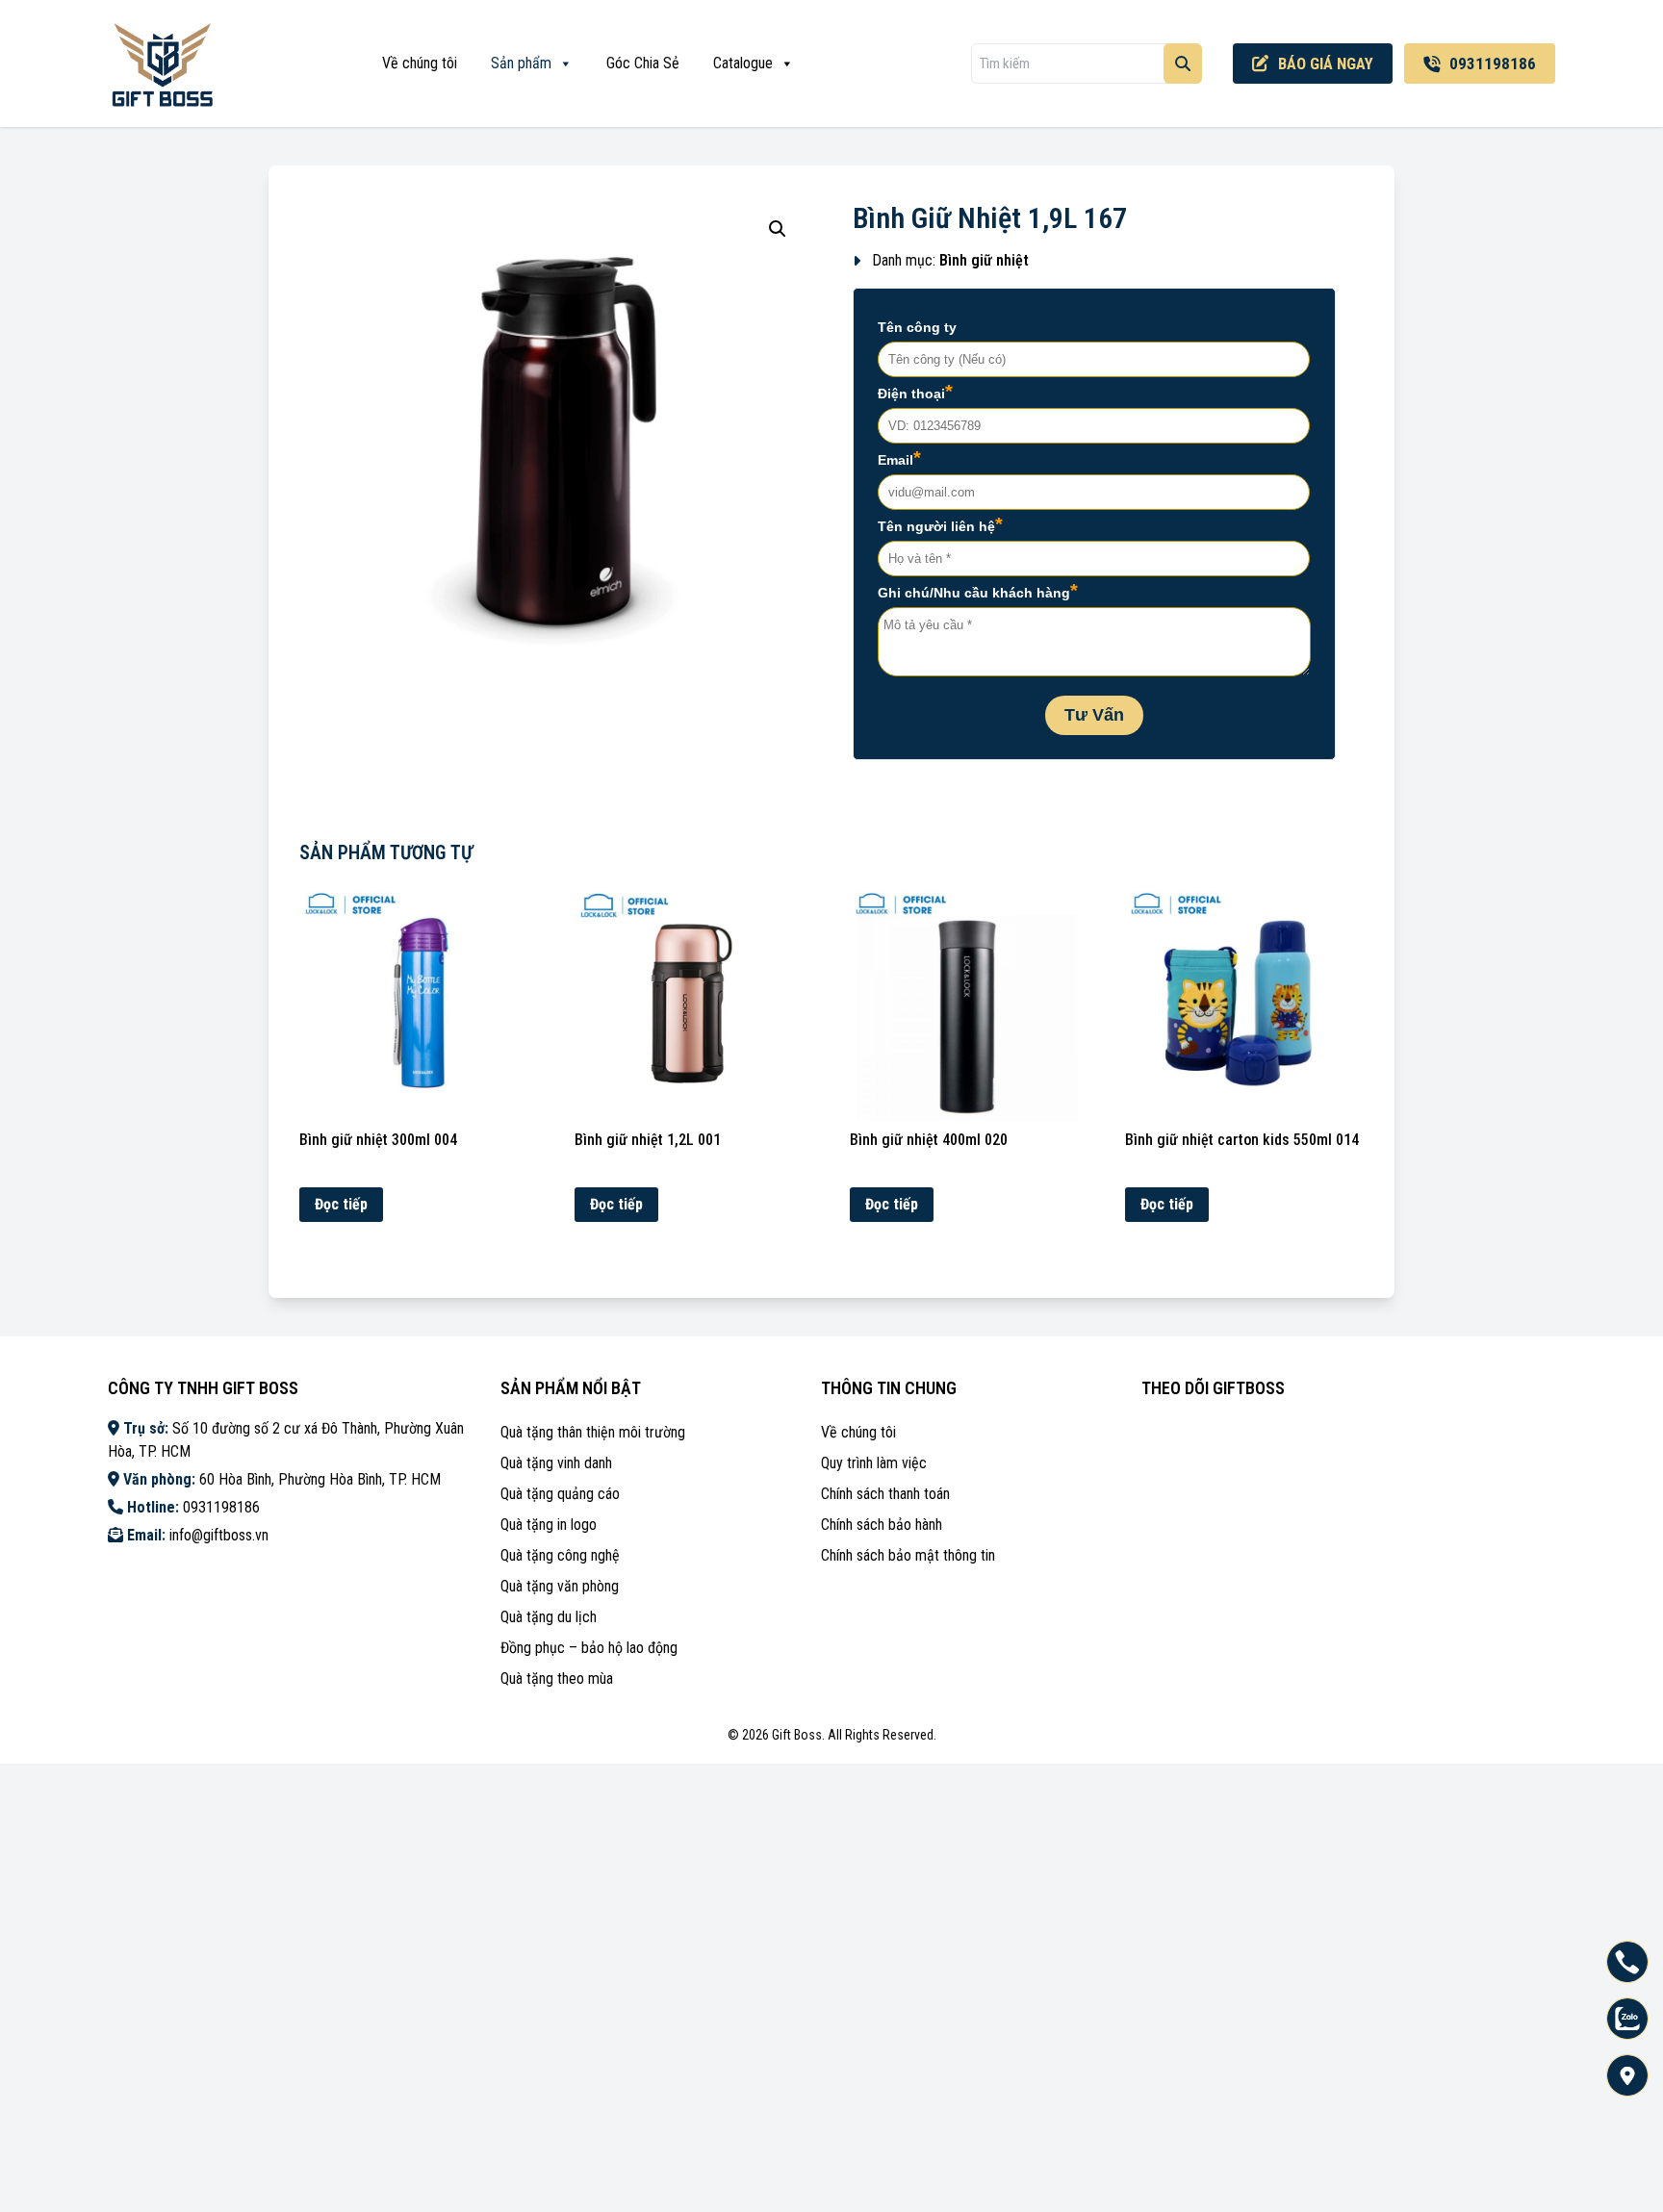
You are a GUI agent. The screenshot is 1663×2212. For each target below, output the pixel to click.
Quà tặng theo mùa (557, 1678)
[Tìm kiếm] (1183, 64)
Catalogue (743, 63)
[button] (778, 229)
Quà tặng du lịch (549, 1617)
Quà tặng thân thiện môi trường (593, 1432)
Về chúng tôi (420, 63)
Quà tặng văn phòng (560, 1586)
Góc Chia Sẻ (643, 63)
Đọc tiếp (341, 1204)
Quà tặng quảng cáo (560, 1494)
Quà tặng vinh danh (556, 1463)
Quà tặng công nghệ (560, 1555)
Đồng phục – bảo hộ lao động (589, 1648)
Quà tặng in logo (549, 1525)
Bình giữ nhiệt (984, 260)
